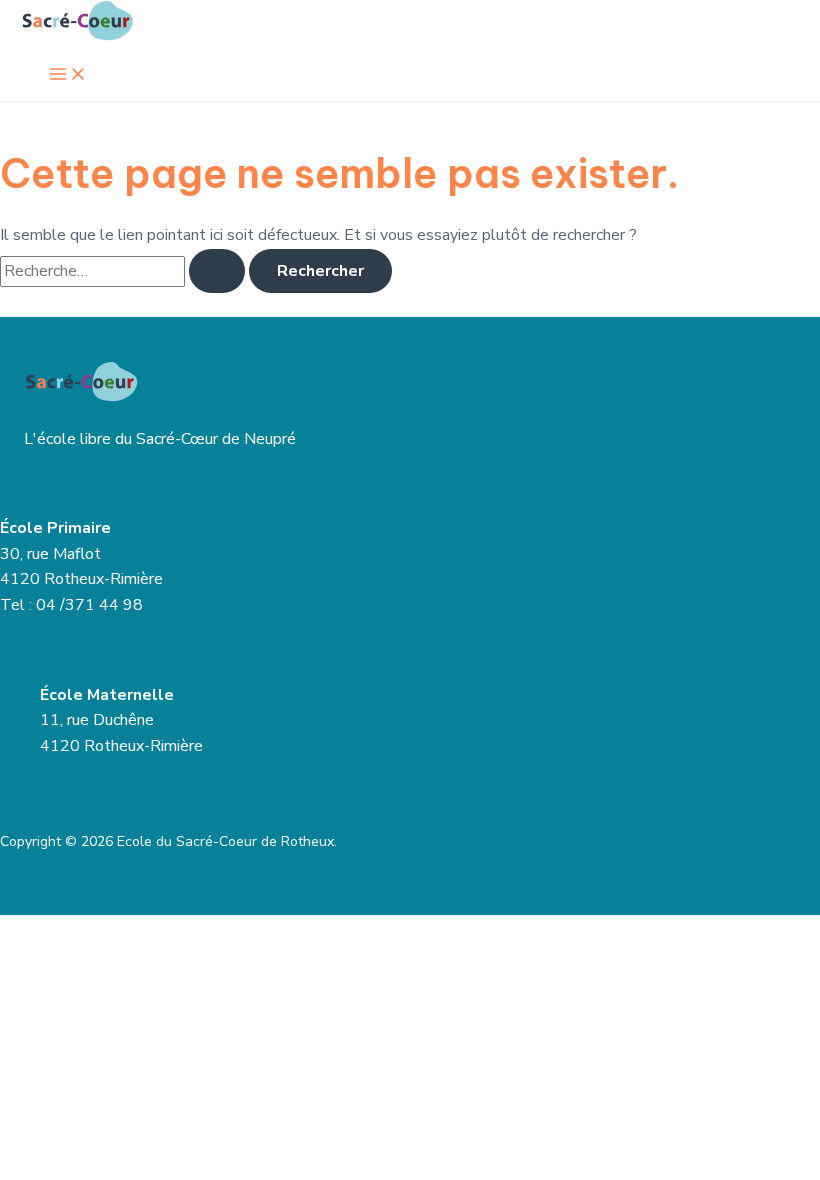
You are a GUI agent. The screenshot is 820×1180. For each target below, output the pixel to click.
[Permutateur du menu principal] (68, 75)
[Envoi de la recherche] (217, 271)
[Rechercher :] (124, 271)
